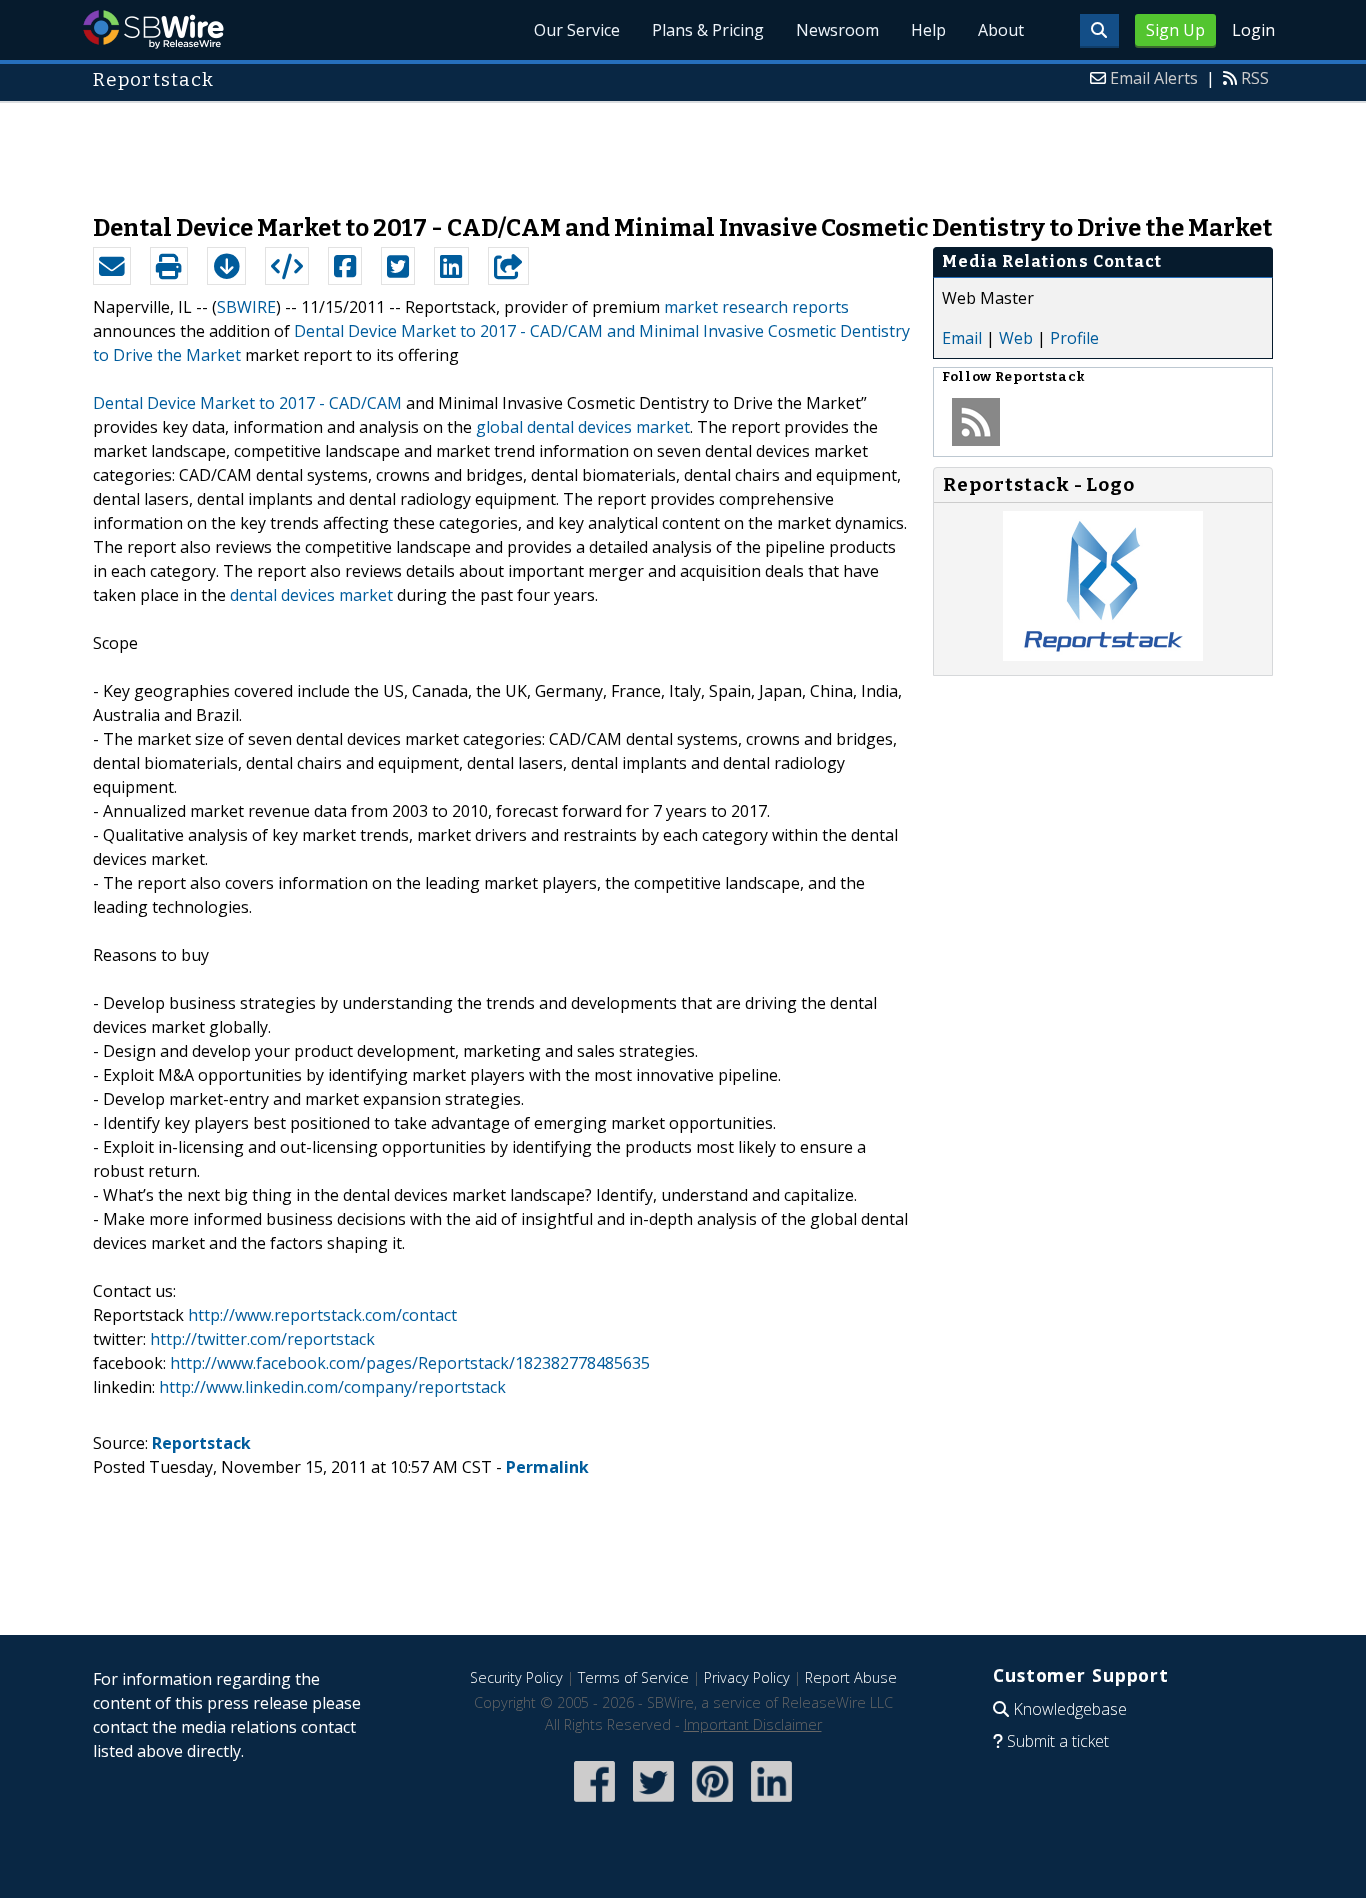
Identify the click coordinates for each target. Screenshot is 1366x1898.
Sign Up (1175, 30)
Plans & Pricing (708, 30)
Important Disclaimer (753, 1724)
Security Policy (516, 1677)
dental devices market (311, 595)
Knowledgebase (1070, 1709)
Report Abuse (851, 1677)
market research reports (756, 307)
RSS (1255, 78)
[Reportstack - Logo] (1103, 655)
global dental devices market (583, 427)
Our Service (577, 30)
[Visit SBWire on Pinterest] (712, 1803)
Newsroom (837, 30)
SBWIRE (246, 307)
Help (928, 30)
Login (1253, 30)
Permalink (547, 1467)
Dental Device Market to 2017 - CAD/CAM (247, 403)
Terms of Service (633, 1677)
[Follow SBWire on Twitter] (653, 1803)
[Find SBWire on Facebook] (594, 1803)
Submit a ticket (1058, 1741)
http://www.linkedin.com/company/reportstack (332, 1387)
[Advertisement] (683, 148)
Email (962, 338)
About (1001, 30)
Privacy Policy (747, 1677)
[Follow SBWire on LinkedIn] (771, 1803)
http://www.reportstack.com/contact (322, 1315)
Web (1016, 338)
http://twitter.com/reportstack (262, 1339)
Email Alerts (1154, 78)
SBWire (153, 29)
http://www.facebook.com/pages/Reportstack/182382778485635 (410, 1363)
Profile (1074, 338)
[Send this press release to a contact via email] (112, 266)
